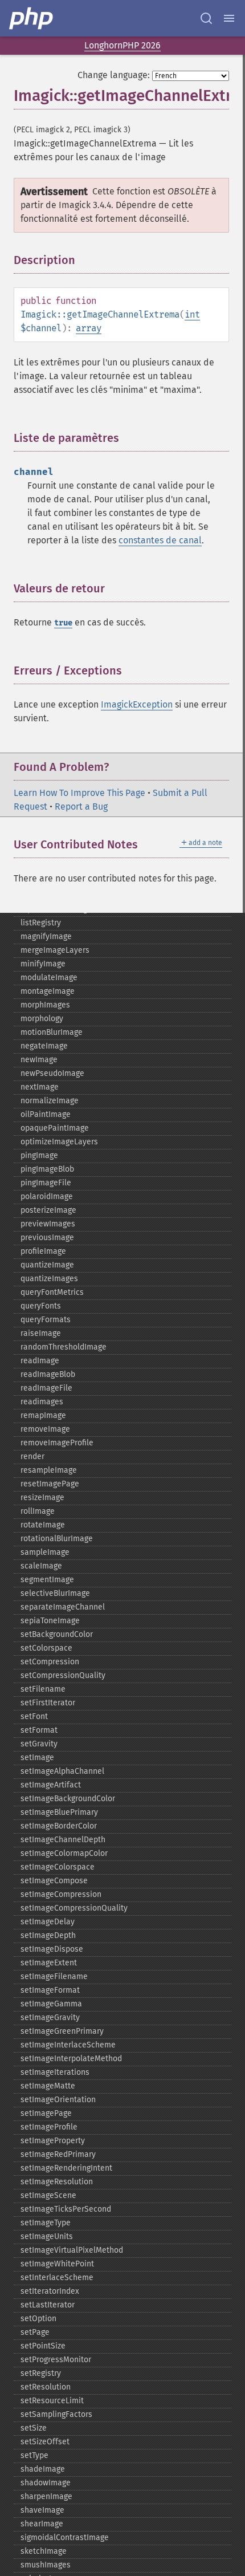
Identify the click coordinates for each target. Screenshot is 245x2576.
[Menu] (229, 18)
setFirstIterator (48, 1703)
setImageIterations (55, 2072)
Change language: (114, 75)
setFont (34, 1716)
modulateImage (49, 978)
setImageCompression (61, 1894)
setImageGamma (51, 2004)
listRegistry (41, 923)
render (32, 1456)
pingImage (39, 1155)
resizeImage (42, 1498)
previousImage (47, 1238)
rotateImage (43, 1525)
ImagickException (137, 704)
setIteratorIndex (50, 2291)
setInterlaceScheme (57, 2278)
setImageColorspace (58, 1867)
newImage (39, 1060)
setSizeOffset (45, 2442)
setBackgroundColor (57, 1634)
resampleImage (49, 1470)
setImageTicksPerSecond (66, 2209)
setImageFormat (50, 1990)
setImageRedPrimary (58, 2154)
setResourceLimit (52, 2401)
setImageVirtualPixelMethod (72, 2250)
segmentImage (47, 1580)
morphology (42, 1019)
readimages (42, 1402)
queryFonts (41, 1306)
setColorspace (46, 1648)
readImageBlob (48, 1374)
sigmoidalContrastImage (65, 2538)
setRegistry (41, 2373)
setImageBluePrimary (59, 1812)
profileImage (43, 1251)
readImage (40, 1361)
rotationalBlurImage (57, 1539)
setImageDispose (52, 1949)
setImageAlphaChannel (62, 1771)
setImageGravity (50, 2018)
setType (34, 2455)
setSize (34, 2428)
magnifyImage (46, 936)
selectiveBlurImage (55, 1593)
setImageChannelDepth (63, 1840)
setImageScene (48, 2195)
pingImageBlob (47, 1169)
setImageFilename (54, 1976)
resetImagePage (50, 1484)
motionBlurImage (52, 1032)
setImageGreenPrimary (62, 2031)
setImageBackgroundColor (68, 1799)
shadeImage (43, 2469)
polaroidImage (47, 1196)
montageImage (48, 991)
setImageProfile (49, 2127)
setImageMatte (48, 2086)
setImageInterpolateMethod (71, 2059)
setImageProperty (53, 2141)
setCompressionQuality (63, 1675)
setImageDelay (48, 1922)
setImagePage (46, 2113)
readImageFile (46, 1388)
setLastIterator (48, 2305)
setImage (37, 1758)
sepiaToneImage (50, 1621)
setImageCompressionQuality (74, 1908)
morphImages (45, 1005)
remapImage (43, 1415)
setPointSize (43, 2346)
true (63, 623)
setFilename (43, 1689)
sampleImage (45, 1552)
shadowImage (46, 2483)
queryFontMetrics (52, 1292)
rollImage (38, 1511)
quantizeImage (47, 1265)
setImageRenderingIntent (66, 2168)
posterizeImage (48, 1210)
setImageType (46, 2223)
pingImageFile (46, 1183)
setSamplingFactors (56, 2414)
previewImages (48, 1224)
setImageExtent (49, 1963)
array (89, 328)
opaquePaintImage (55, 1128)
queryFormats (46, 1320)
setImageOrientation (58, 2100)
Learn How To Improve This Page (79, 793)
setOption (38, 2319)
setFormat (39, 1730)
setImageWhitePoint (57, 2264)
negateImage (44, 1046)
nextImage (40, 1087)
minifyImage (43, 964)
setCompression (50, 1662)
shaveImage (42, 2510)
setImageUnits (47, 2236)
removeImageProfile (57, 1443)
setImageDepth (48, 1935)
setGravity (39, 1744)
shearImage (42, 2524)
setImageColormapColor (64, 1853)
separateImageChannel (63, 1607)
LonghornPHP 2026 (122, 45)
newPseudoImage (52, 1073)
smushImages (46, 2565)
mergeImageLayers (55, 950)
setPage (35, 2332)
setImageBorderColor (59, 1826)
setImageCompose (54, 1881)
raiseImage (41, 1333)
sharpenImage (46, 2496)
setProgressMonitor (56, 2360)
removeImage (45, 1429)
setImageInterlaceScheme (68, 2045)
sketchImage (44, 2551)
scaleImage (41, 1566)
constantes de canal (160, 540)
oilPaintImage (46, 1114)
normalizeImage (50, 1101)
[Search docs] (206, 18)
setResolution (46, 2387)
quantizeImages (49, 1279)
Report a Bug (81, 806)
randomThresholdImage (64, 1347)
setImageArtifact (51, 1785)
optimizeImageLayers (59, 1142)
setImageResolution (57, 2182)
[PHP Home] (32, 18)
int (192, 314)
